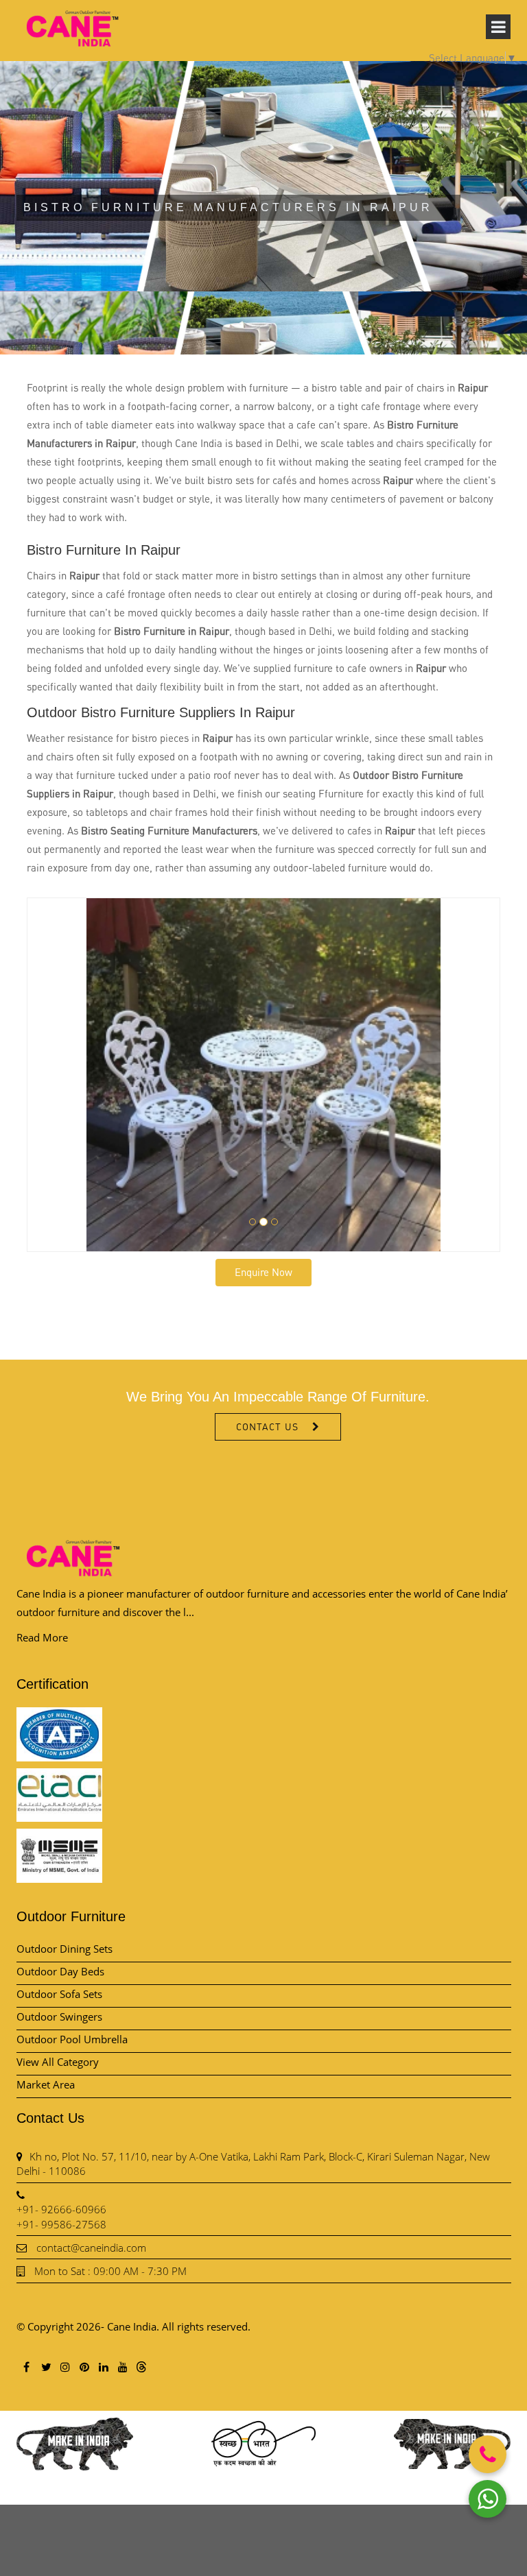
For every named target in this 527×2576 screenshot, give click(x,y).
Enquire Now (263, 1272)
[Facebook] (26, 2367)
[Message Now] (488, 2499)
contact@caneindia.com (91, 2248)
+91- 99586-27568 (61, 2224)
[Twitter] (45, 2367)
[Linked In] (103, 2367)
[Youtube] (122, 2367)
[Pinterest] (84, 2367)
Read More (42, 1637)
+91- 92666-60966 (61, 2209)
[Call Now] (488, 2454)
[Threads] (141, 2366)
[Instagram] (65, 2367)
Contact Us (267, 1427)
